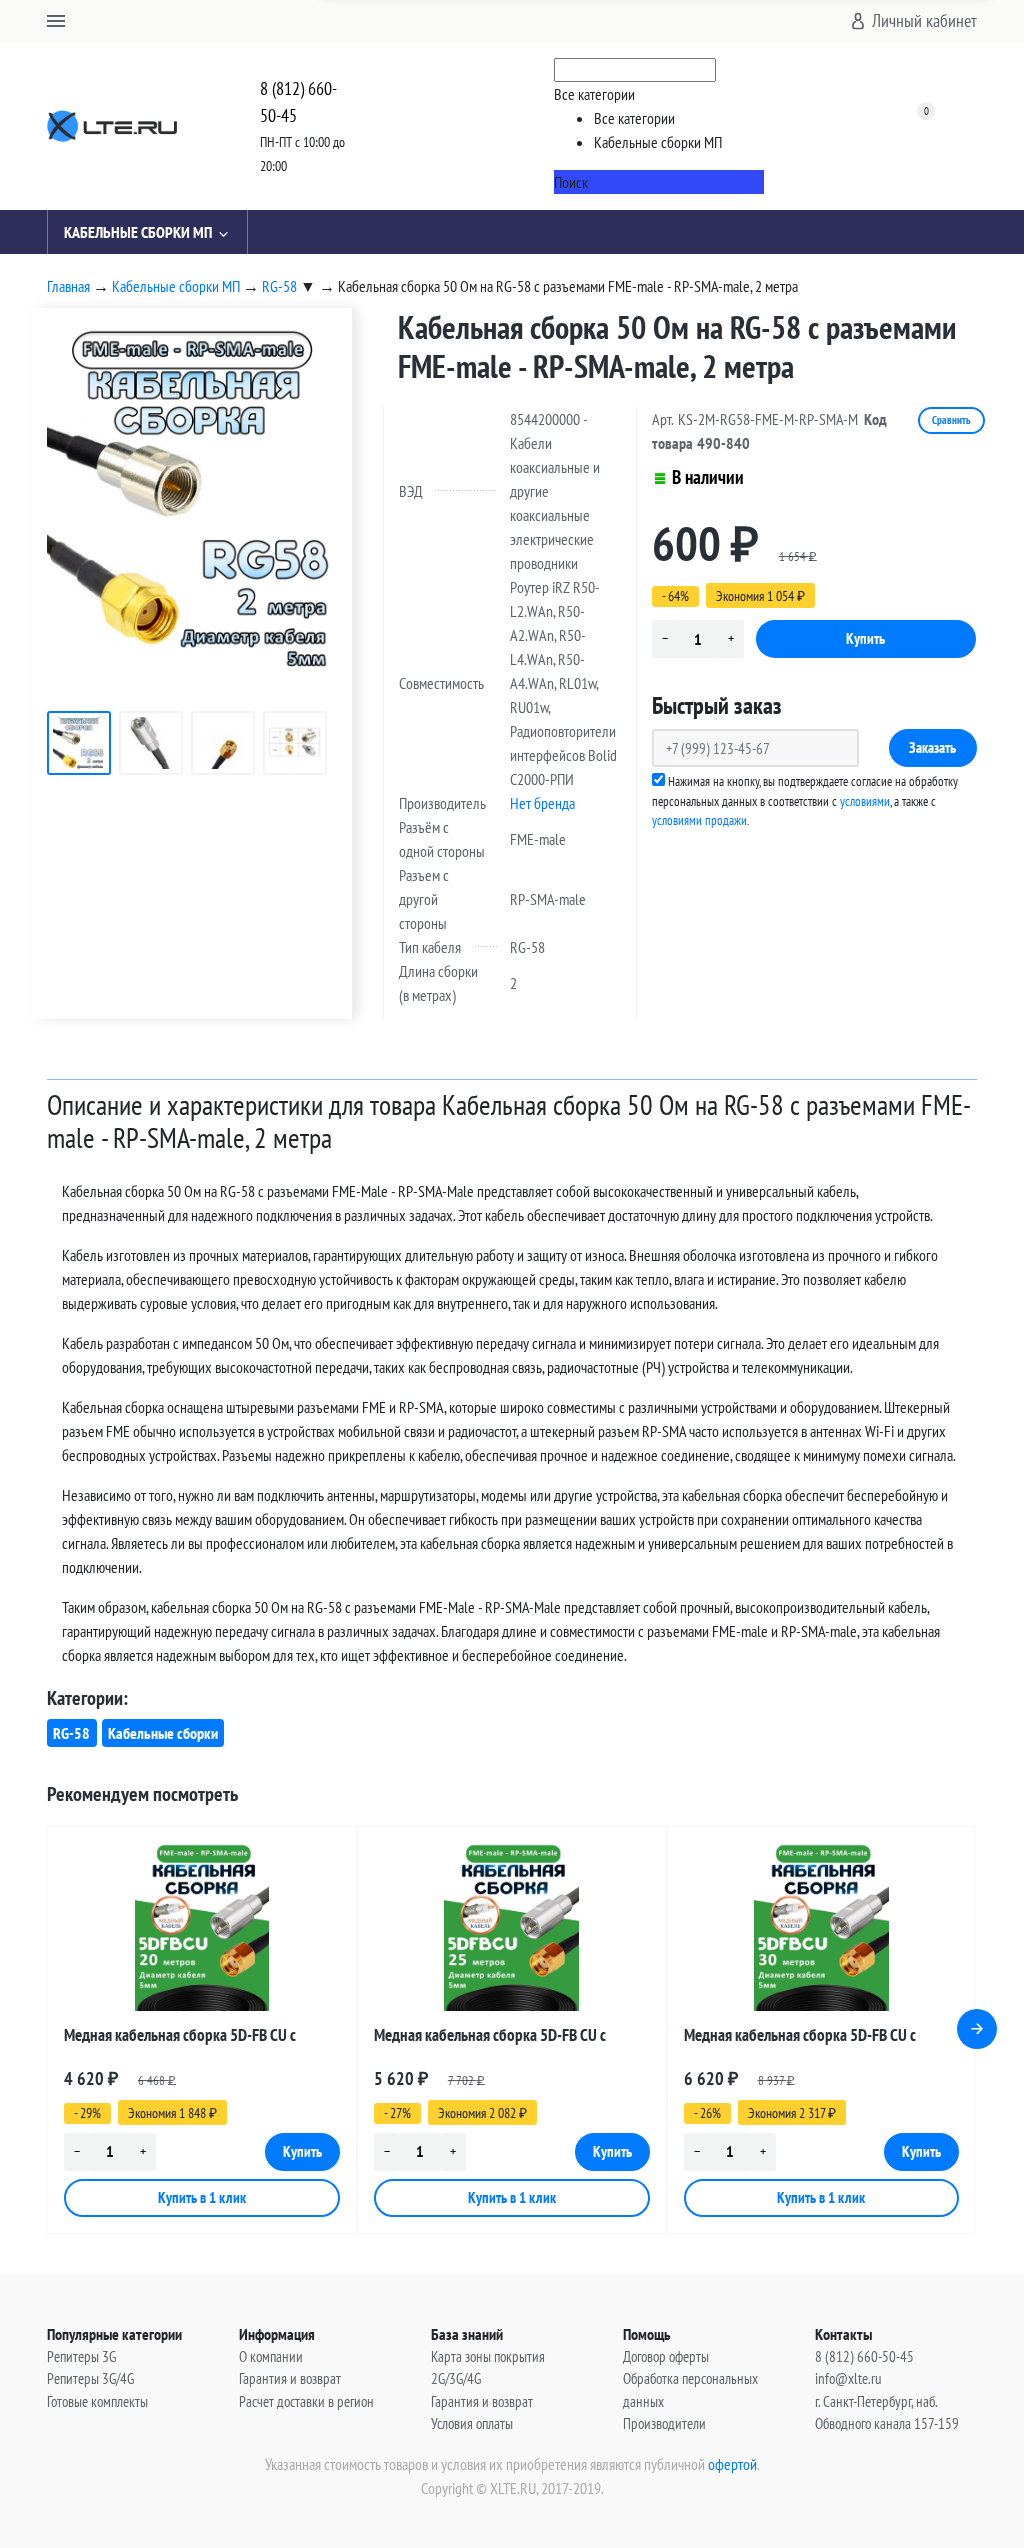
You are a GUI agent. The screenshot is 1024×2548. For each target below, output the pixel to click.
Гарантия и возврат (290, 2378)
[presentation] (977, 2029)
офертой (732, 2464)
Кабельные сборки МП (138, 232)
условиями (865, 801)
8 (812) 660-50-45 (298, 102)
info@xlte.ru (848, 2378)
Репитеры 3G (81, 2356)
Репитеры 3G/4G (90, 2378)
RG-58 (71, 1733)
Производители (664, 2423)
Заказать (932, 747)
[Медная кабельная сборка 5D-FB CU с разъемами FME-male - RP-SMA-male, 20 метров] (202, 1927)
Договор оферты (666, 2356)
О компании (271, 2356)
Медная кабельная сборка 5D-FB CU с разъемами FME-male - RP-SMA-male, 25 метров (496, 2038)
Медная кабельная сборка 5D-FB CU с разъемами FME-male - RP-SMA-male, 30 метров (806, 2038)
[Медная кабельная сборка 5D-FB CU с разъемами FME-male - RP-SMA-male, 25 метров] (512, 1927)
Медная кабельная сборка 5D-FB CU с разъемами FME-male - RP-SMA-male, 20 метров (186, 2038)
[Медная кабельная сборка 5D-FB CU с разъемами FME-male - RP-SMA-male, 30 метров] (822, 1927)
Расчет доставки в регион (306, 2401)
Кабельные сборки (163, 1733)
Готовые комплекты (97, 2401)
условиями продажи (699, 820)
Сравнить (951, 420)
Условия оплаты (472, 2423)
